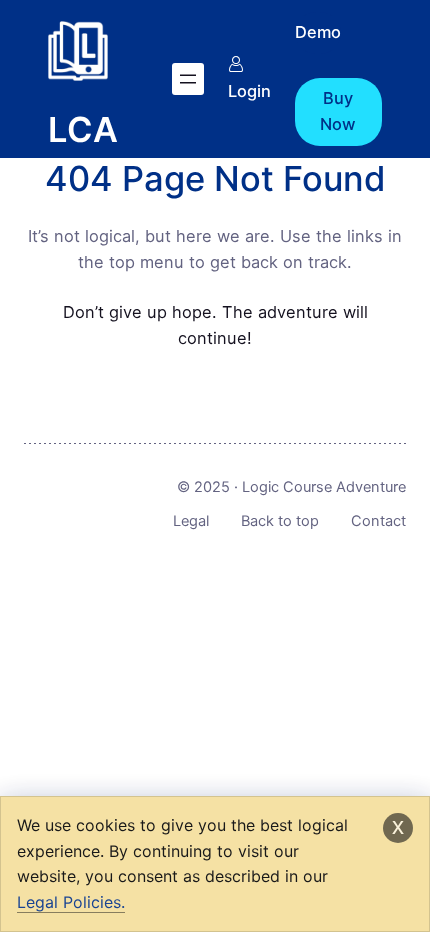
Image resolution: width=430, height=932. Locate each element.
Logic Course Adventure (324, 487)
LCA (83, 129)
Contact (378, 521)
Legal (191, 521)
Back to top (280, 521)
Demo (318, 32)
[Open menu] (188, 79)
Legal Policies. (71, 902)
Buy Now (338, 111)
